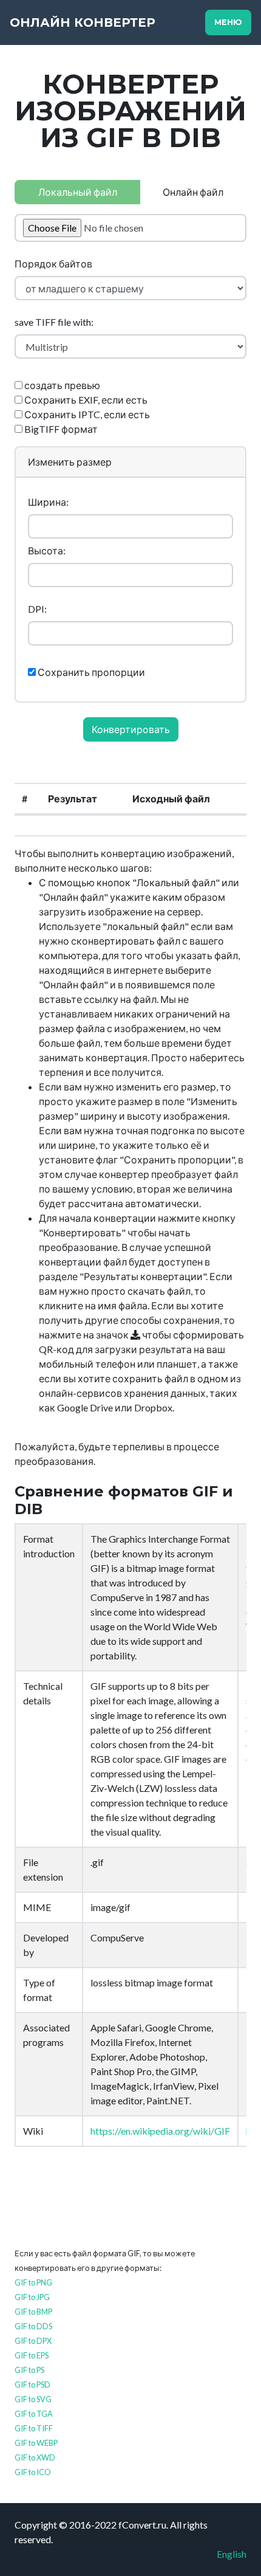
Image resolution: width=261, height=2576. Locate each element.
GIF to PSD (32, 2385)
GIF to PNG (33, 2282)
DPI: (37, 609)
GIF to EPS (32, 2355)
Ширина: (48, 502)
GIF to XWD (35, 2457)
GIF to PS (29, 2370)
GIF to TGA (34, 2414)
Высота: (47, 550)
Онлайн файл (193, 192)
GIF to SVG (33, 2399)
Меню (228, 22)
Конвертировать (131, 729)
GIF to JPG (32, 2297)
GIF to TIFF (34, 2428)
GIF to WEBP (36, 2443)
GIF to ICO (33, 2472)
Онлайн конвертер (83, 22)
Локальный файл (78, 192)
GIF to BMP (33, 2312)
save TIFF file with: (54, 322)
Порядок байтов (53, 263)
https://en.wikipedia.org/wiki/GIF (160, 2131)
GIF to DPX (33, 2341)
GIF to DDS (33, 2326)
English (232, 2554)
